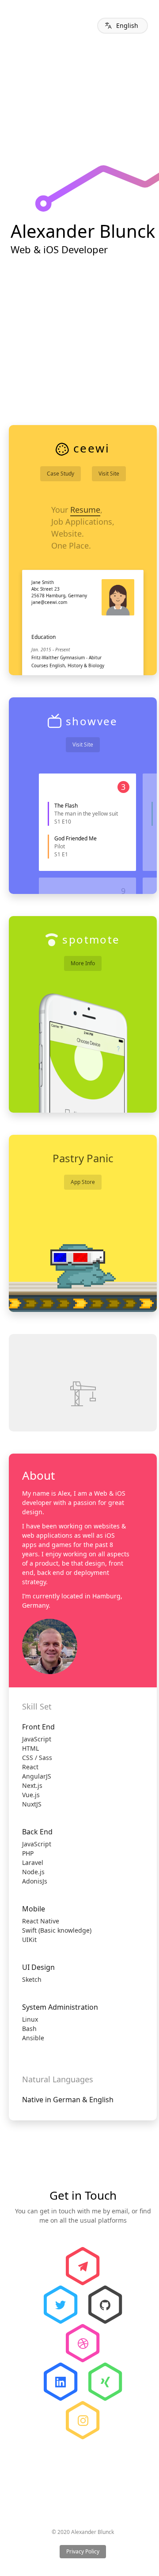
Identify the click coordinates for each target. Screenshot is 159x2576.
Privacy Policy (83, 2551)
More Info (83, 963)
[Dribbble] (83, 2343)
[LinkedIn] (61, 2382)
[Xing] (105, 2382)
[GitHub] (105, 2305)
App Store (83, 1182)
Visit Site (109, 474)
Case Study (61, 474)
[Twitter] (61, 2305)
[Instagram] (83, 2420)
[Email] (83, 2266)
